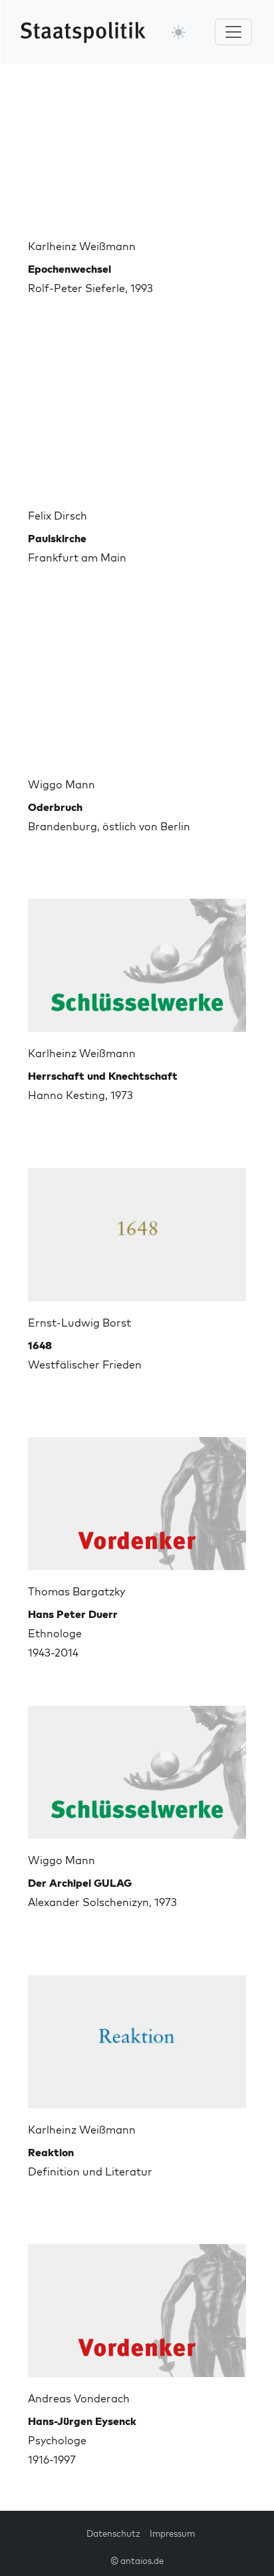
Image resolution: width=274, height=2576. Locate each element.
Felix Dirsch (58, 516)
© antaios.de (137, 2561)
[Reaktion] (137, 2036)
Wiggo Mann (62, 784)
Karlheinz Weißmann (82, 246)
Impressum (172, 2533)
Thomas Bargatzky (76, 1591)
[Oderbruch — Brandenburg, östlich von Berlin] (137, 691)
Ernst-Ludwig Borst (79, 1323)
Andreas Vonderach (79, 2398)
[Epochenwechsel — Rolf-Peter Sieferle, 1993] (137, 153)
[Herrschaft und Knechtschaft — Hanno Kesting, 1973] (137, 960)
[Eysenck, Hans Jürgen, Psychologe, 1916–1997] (137, 2305)
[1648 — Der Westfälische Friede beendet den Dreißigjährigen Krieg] (137, 1229)
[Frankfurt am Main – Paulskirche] (137, 422)
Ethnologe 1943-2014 (73, 1633)
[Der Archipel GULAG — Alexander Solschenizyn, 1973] (137, 1767)
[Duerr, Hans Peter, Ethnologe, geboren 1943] (137, 1498)
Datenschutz (113, 2533)
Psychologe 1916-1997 (82, 2440)
